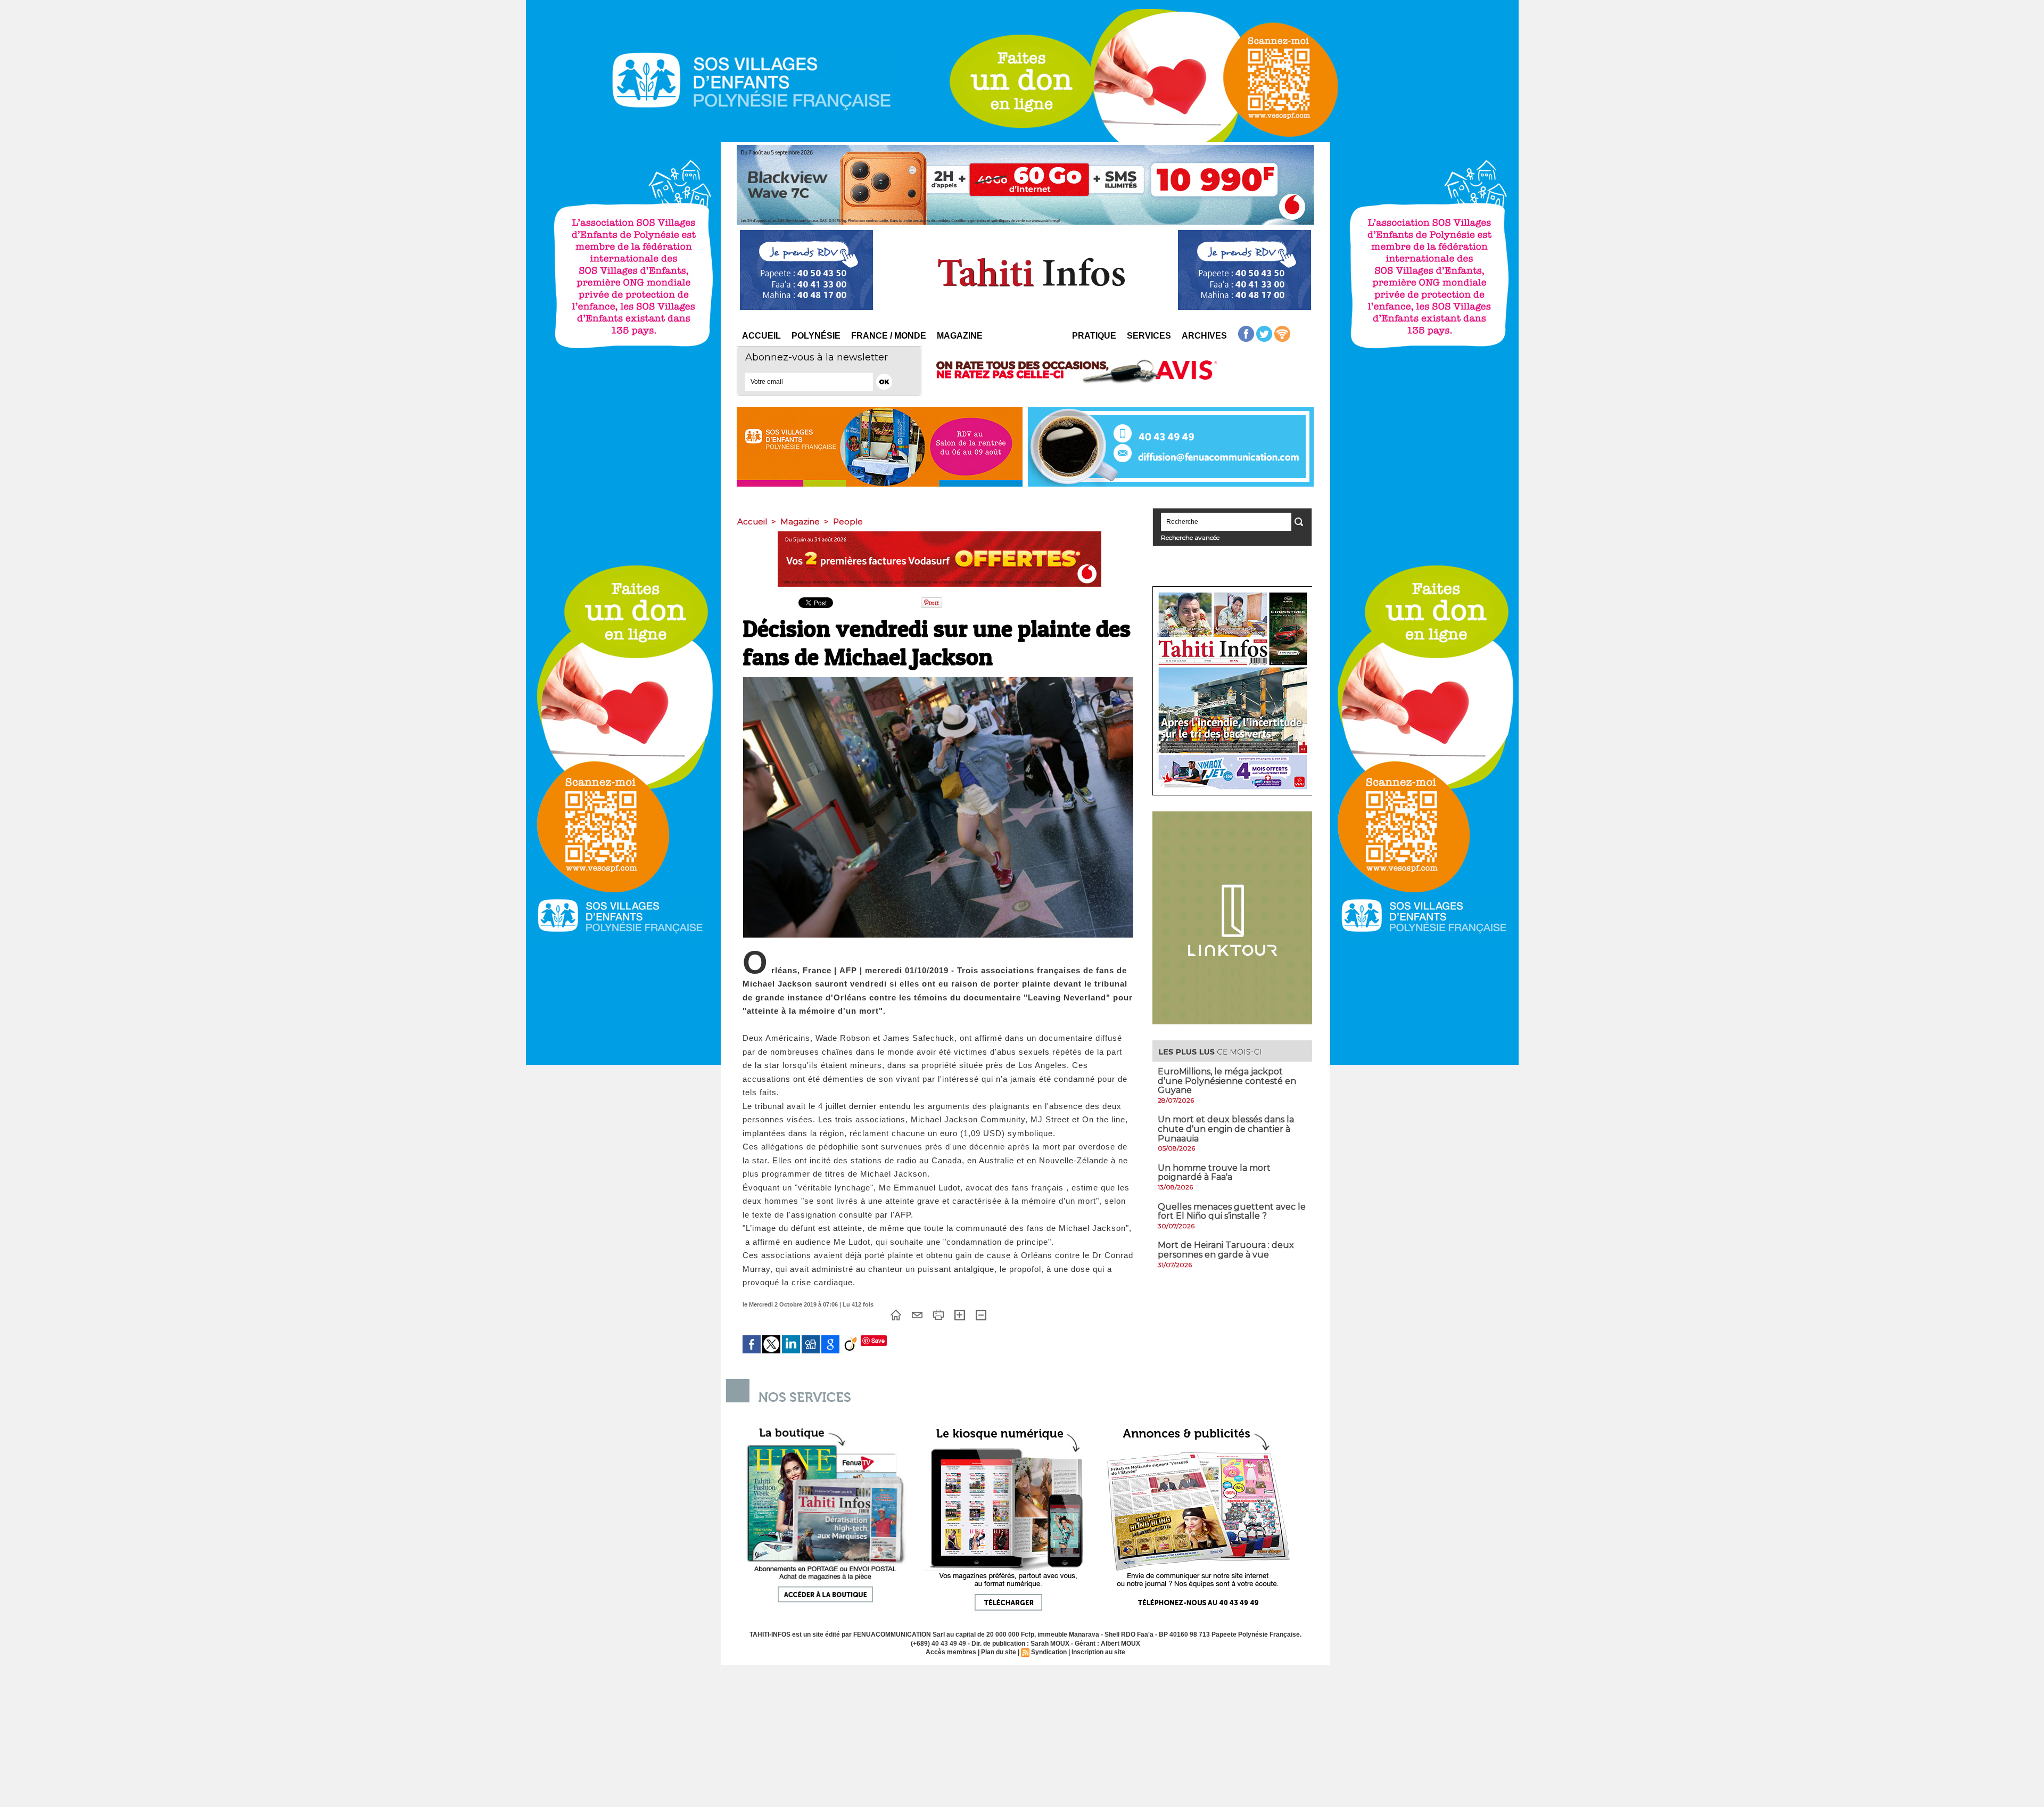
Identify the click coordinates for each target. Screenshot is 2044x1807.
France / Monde (889, 336)
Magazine (960, 336)
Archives (1204, 336)
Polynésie (816, 336)
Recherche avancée (1190, 537)
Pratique (1094, 336)
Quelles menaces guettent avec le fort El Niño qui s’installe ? (1232, 1211)
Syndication (1049, 1652)
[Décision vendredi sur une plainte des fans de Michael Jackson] (938, 680)
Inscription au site (1098, 1652)
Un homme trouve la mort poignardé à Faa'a (1214, 1173)
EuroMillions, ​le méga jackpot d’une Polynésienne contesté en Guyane (1227, 1081)
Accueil (761, 336)
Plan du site (999, 1652)
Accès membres (951, 1652)
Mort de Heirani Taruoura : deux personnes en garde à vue (1226, 1250)
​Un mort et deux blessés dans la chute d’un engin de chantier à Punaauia (1226, 1129)
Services (1149, 336)
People (848, 521)
